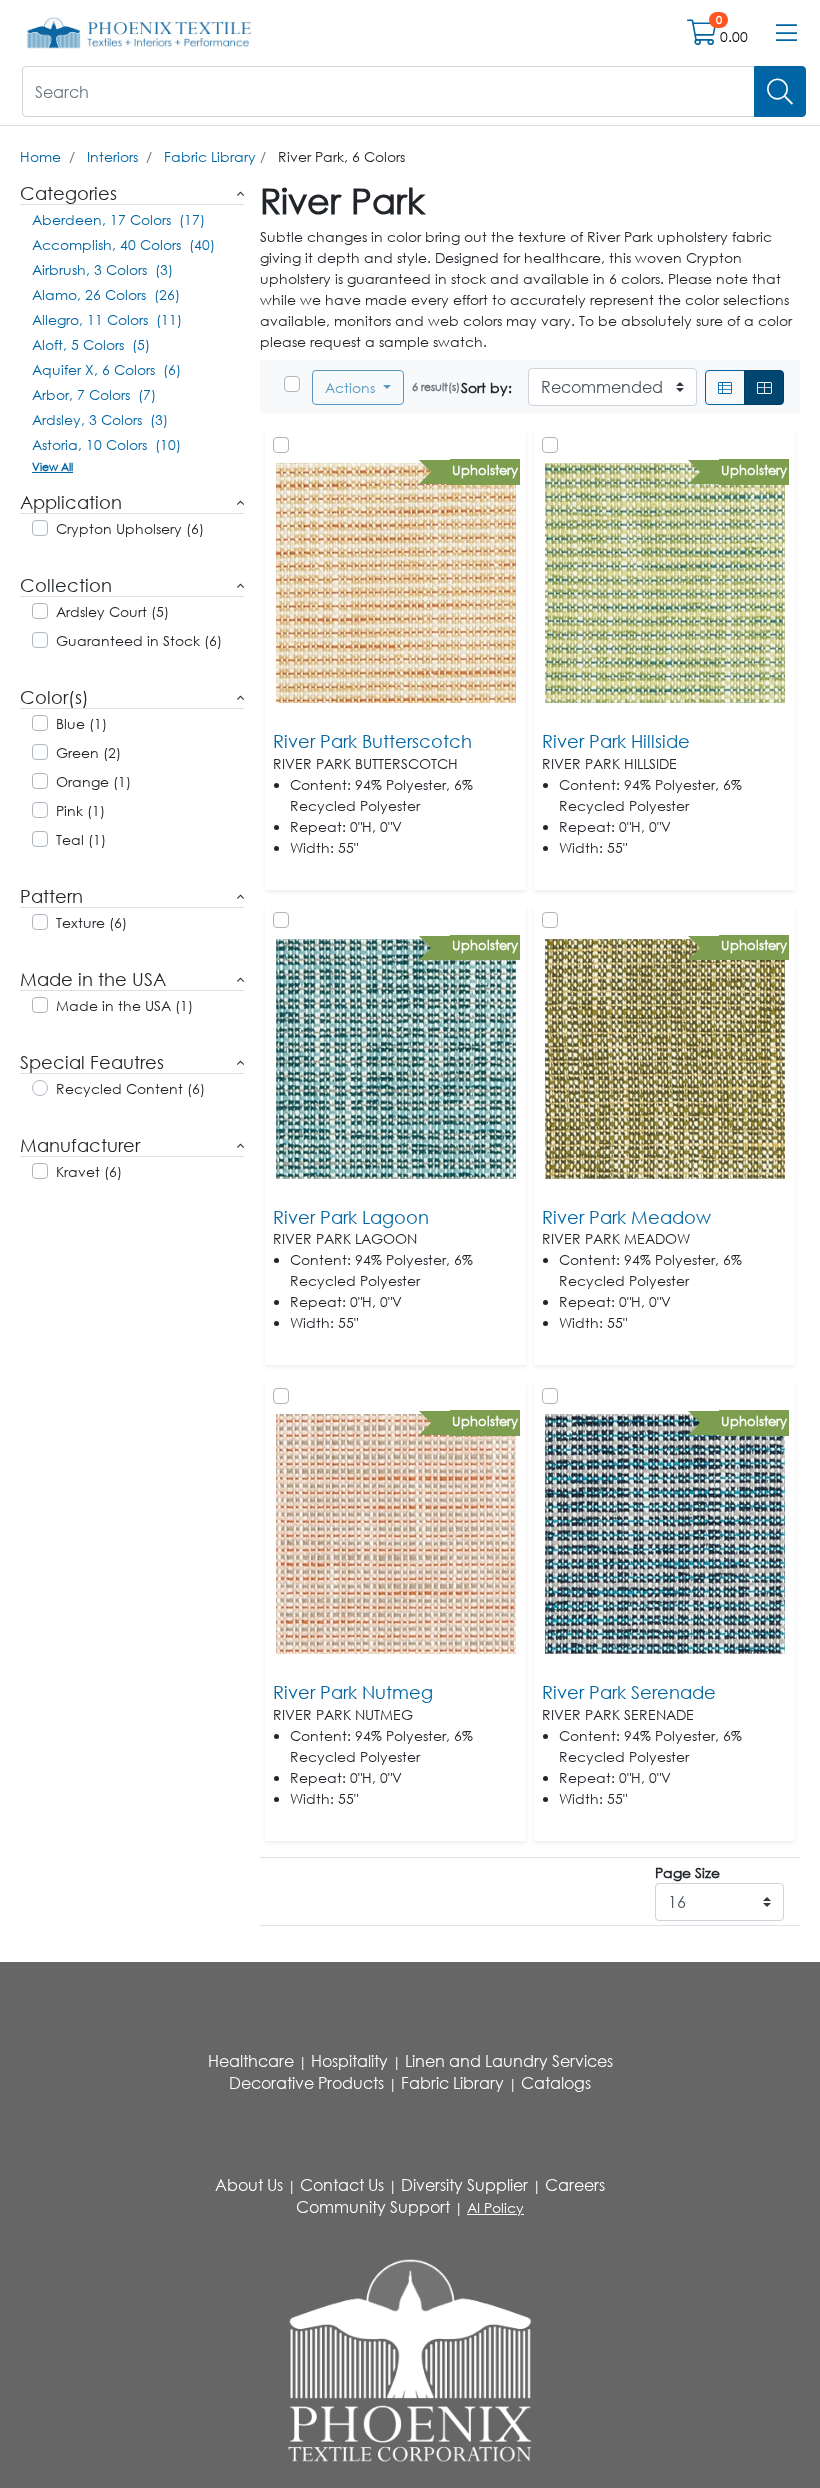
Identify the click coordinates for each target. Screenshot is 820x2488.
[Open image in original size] (139, 31)
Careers (575, 2185)
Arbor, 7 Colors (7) (94, 394)
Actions (352, 387)
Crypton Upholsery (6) (130, 528)
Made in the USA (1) (124, 1005)
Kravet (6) (89, 1171)
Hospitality (349, 2061)
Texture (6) (91, 922)
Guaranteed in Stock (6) (139, 640)
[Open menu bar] (786, 33)
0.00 (734, 36)
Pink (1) (80, 810)
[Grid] (764, 387)
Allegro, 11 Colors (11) (107, 319)
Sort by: (486, 387)
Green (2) (88, 752)
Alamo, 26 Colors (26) (106, 294)
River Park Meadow (626, 1217)
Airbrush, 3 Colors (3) (102, 269)
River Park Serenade (629, 1692)
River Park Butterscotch (372, 741)
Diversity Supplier (464, 2185)
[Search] (780, 91)
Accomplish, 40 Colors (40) (123, 244)
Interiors (112, 156)
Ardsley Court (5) (112, 611)
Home (40, 156)
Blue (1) (81, 723)
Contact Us (342, 2185)
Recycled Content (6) (130, 1088)
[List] (725, 387)
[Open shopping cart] (703, 36)
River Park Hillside (616, 741)
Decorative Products (306, 2083)
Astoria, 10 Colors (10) (106, 444)
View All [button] (52, 466)
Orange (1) (93, 781)
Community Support (373, 2207)
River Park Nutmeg (353, 1692)
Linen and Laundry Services (509, 2061)
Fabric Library (210, 156)
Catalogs (556, 2083)
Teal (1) (81, 839)
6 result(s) (436, 386)
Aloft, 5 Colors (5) (91, 344)
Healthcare (251, 2061)
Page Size (687, 1872)
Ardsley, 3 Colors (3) (100, 419)
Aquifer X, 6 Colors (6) (106, 369)
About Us (249, 2185)
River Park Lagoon (351, 1217)
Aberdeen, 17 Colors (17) (118, 219)
